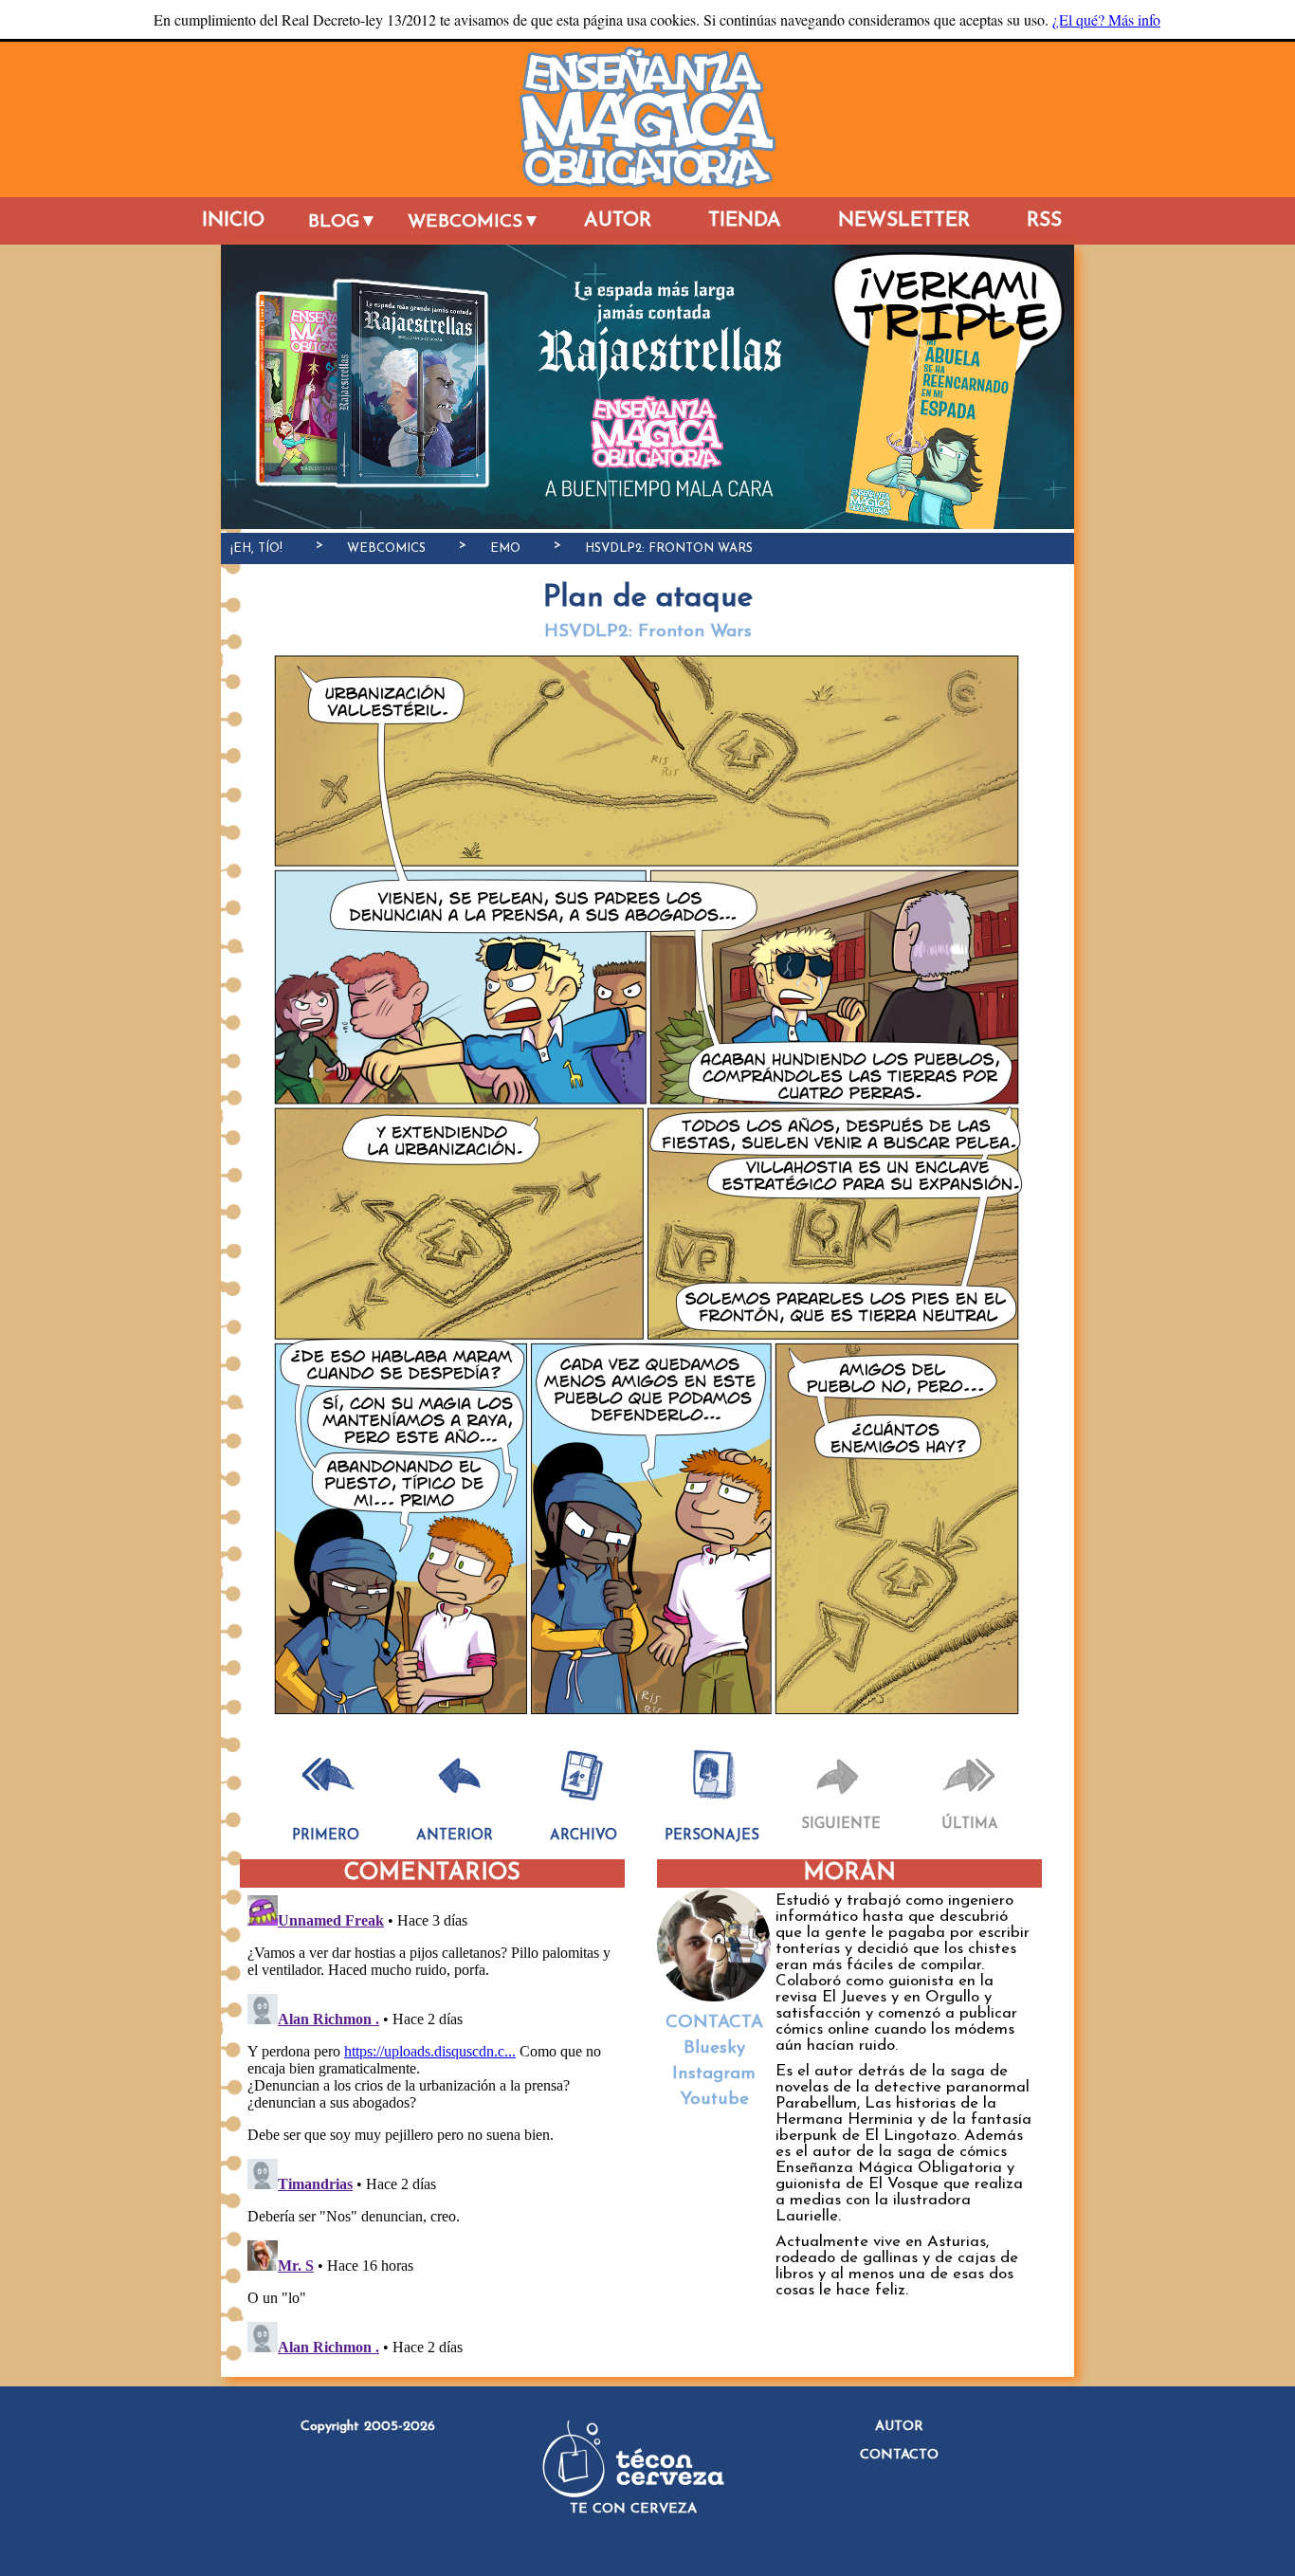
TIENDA (745, 220)
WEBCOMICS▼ (474, 222)
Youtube (714, 2100)
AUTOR (618, 220)
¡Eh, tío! (256, 548)
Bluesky (714, 2048)
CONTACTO (899, 2455)
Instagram (714, 2074)
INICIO (233, 220)
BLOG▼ (343, 222)
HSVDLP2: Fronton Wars (669, 548)
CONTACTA (714, 2023)
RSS (1044, 220)
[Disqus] (429, 2125)
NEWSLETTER (904, 220)
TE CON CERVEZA (633, 2509)
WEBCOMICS (386, 548)
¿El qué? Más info (1106, 19)
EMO (505, 548)
